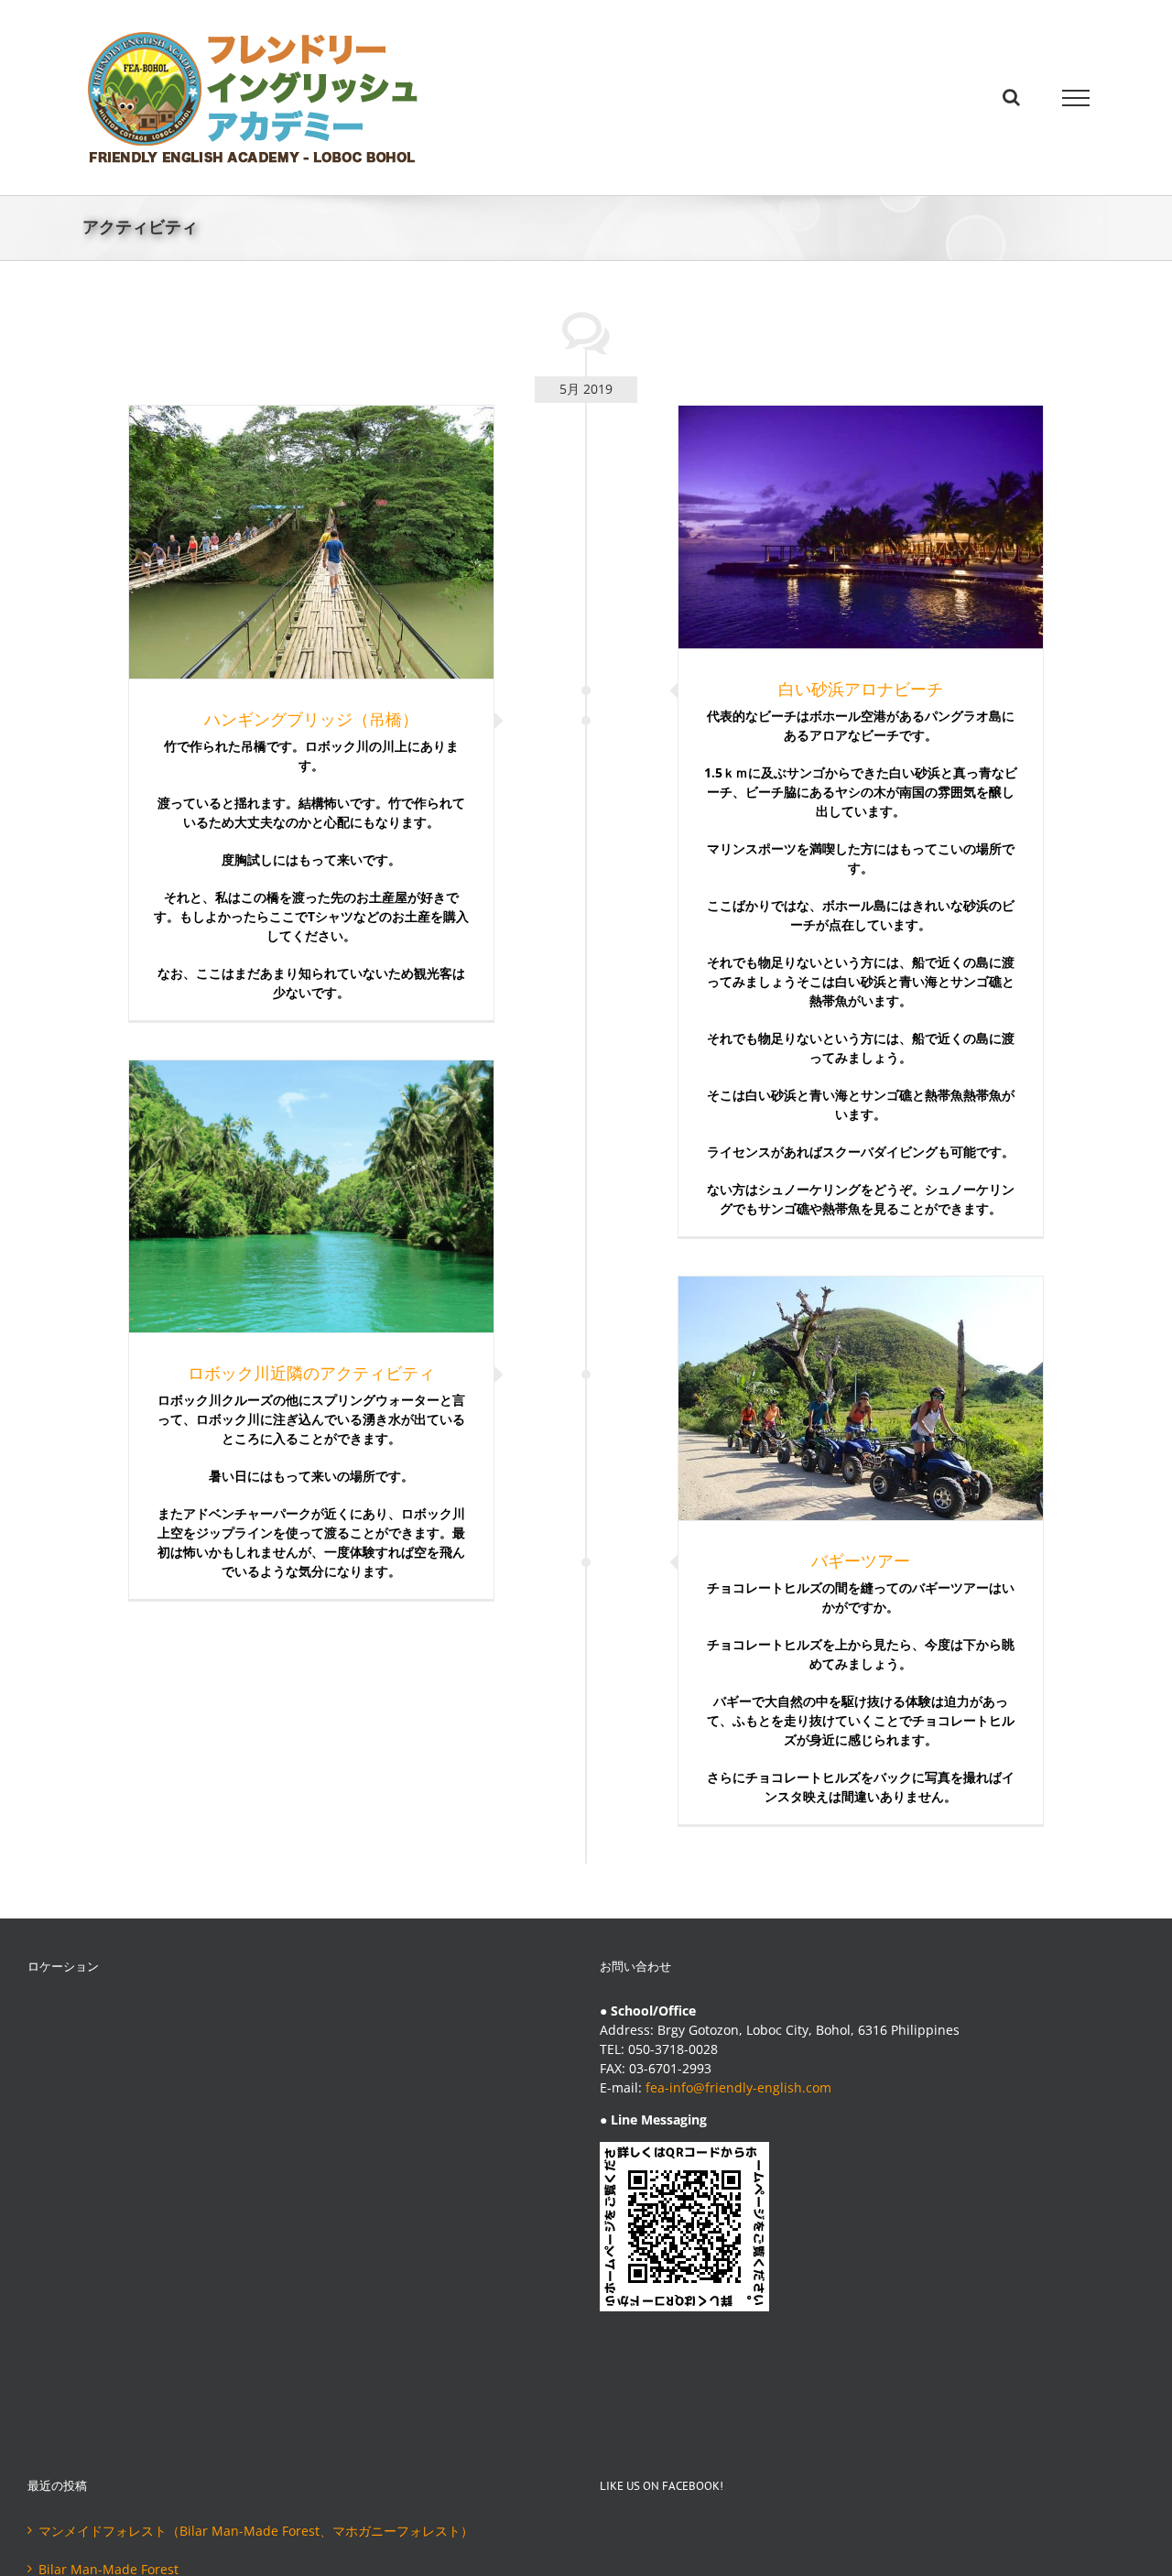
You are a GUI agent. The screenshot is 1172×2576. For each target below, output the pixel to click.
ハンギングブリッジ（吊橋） (311, 719)
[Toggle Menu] (1076, 98)
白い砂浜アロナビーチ (861, 689)
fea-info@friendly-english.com (738, 2087)
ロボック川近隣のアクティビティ (311, 1373)
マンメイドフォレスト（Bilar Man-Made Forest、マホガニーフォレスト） (256, 2531)
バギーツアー (861, 1560)
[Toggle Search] (1011, 97)
